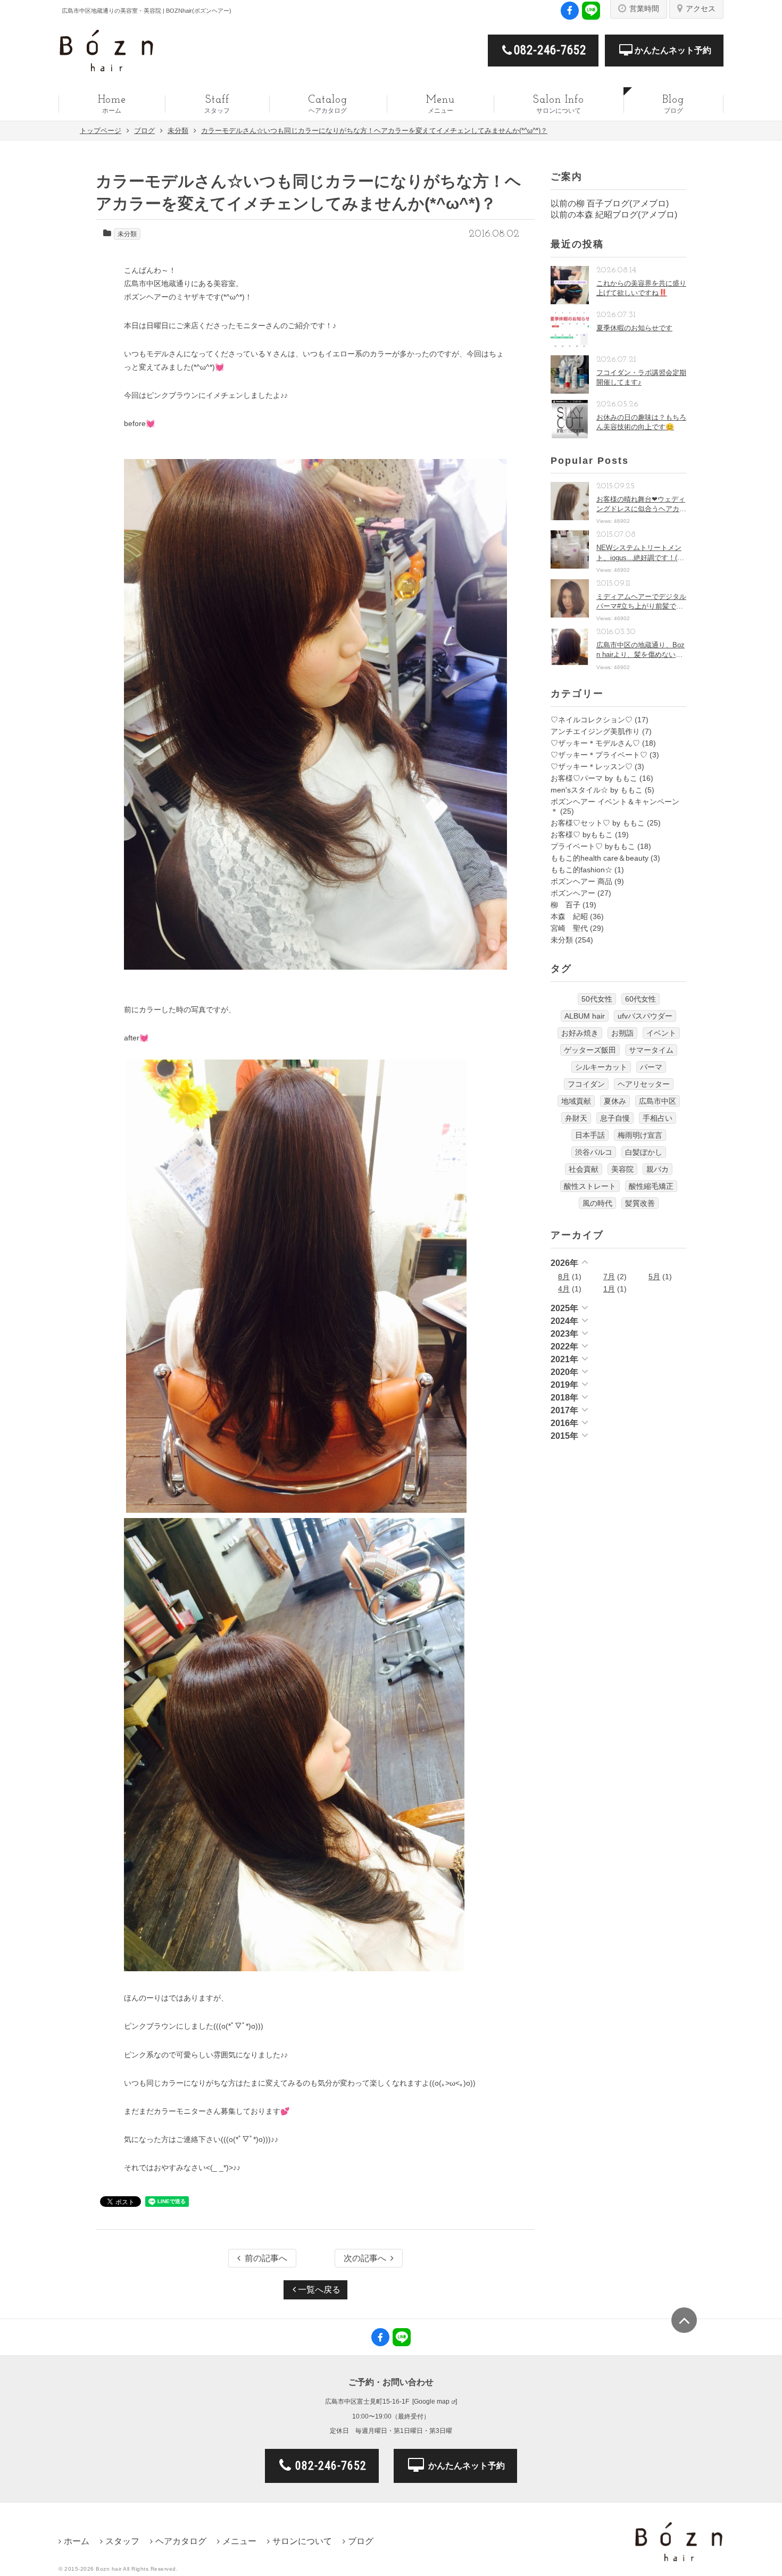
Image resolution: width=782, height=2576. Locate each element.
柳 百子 (565, 905)
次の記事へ (365, 2258)
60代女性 (640, 999)
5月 (654, 1277)
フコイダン (586, 1084)
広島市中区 (658, 1101)
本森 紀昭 (569, 916)
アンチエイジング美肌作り (595, 731)
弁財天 (576, 1118)
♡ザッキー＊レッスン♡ (592, 766)
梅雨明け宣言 (640, 1135)
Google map (432, 2402)
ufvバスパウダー (645, 1016)
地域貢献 (576, 1101)
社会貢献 (584, 1169)
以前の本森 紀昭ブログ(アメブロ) (614, 215)
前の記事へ (266, 2258)
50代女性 (597, 999)
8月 (564, 1277)
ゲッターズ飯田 (590, 1050)
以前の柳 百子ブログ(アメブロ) (610, 203)
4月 (564, 1289)
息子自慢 (615, 1118)
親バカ (658, 1169)
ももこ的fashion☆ (581, 870)
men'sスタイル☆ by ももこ (597, 790)
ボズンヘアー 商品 (581, 881)
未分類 (127, 234)
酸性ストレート (590, 1186)
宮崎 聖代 (569, 928)
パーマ (651, 1067)
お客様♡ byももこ (582, 835)
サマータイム (651, 1050)
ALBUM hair (585, 1016)
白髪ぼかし (644, 1152)
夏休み (615, 1101)
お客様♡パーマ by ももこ (594, 778)
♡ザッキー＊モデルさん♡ (595, 743)
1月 (609, 1289)
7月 (609, 1277)
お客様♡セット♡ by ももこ (598, 823)
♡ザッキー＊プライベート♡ (599, 755)
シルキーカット (601, 1067)
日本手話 (590, 1135)
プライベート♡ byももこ (593, 846)
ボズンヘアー (573, 893)
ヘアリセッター (644, 1084)
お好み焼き (580, 1033)
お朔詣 (622, 1033)
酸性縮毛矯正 (651, 1186)
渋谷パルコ (594, 1152)
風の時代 (597, 1203)
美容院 (622, 1169)
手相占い (658, 1118)
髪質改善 (640, 1203)
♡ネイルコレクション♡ (592, 720)
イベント (661, 1033)
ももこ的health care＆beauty (600, 858)
